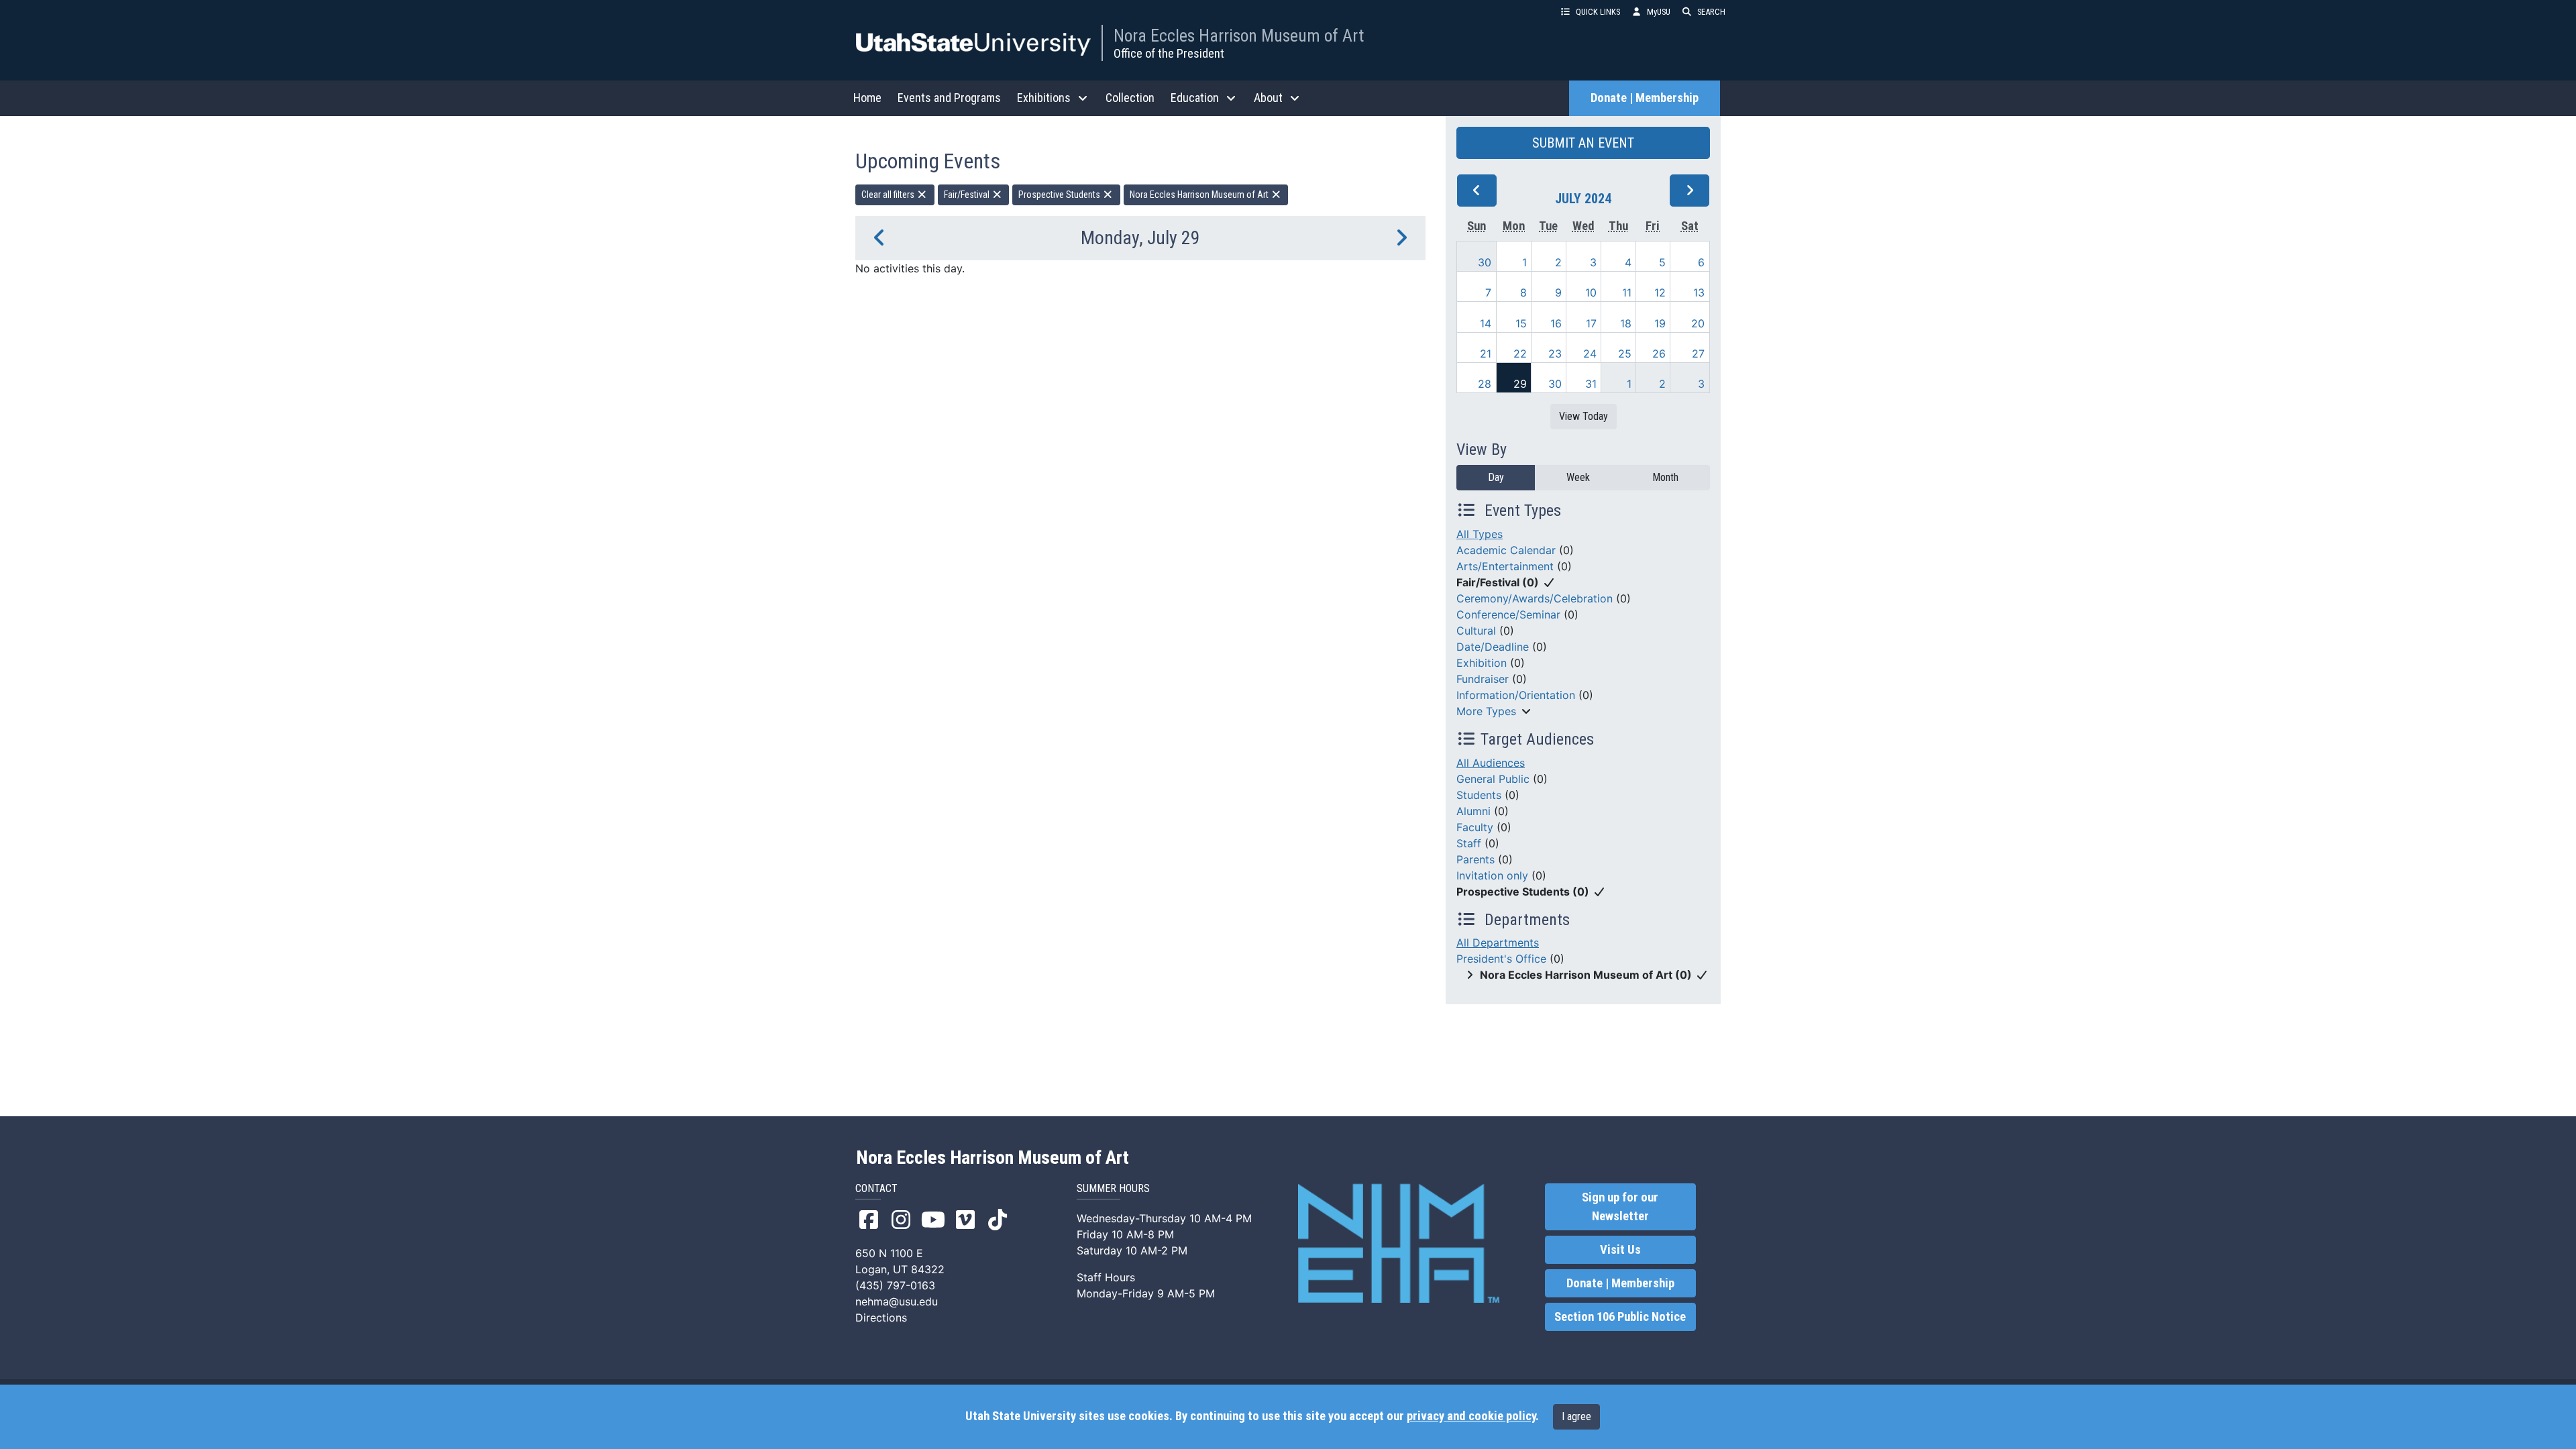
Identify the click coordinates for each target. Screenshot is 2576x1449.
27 (1698, 354)
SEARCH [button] (1711, 12)
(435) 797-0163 (895, 1285)
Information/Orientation (1516, 695)
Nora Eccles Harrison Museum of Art (1239, 36)
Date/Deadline (1493, 647)
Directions (881, 1318)
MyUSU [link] (1659, 12)
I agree (1576, 1416)
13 (1699, 292)
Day (1496, 477)
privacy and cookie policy (1471, 1416)
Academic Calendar (1506, 550)
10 (1591, 292)
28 (1485, 384)
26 (1659, 354)
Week (1578, 477)
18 (1626, 323)
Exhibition (1482, 663)
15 (1521, 323)
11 (1627, 292)
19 (1660, 323)
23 (1555, 354)
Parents (1475, 859)
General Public (1493, 779)
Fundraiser (1483, 679)
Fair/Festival (968, 195)
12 (1660, 292)
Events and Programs (949, 98)
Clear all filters (889, 195)
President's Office (1501, 959)
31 (1591, 384)
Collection (1130, 98)
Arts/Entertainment (1505, 566)
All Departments (1498, 943)
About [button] (1268, 98)
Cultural (1476, 631)
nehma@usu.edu (897, 1301)
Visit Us (1620, 1250)
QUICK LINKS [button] (1598, 12)
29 (1520, 384)
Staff (1469, 843)
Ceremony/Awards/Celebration (1535, 598)
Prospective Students (1060, 195)
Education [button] (1195, 98)
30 (1485, 262)
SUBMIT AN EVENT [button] (1583, 143)
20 (1698, 323)
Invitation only (1492, 875)
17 (1591, 323)
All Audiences (1491, 763)
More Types (1486, 711)
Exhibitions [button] (1044, 98)
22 (1520, 354)
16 (1556, 323)
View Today (1584, 416)
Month (1665, 477)
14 (1486, 323)
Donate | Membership (1645, 98)
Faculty (1475, 827)
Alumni (1473, 811)
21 (1486, 354)
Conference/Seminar (1508, 614)
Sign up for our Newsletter (1620, 1207)
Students (1479, 795)
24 (1590, 354)
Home (867, 98)
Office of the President (1169, 53)
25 (1625, 354)
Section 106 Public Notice (1620, 1317)
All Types (1480, 534)
